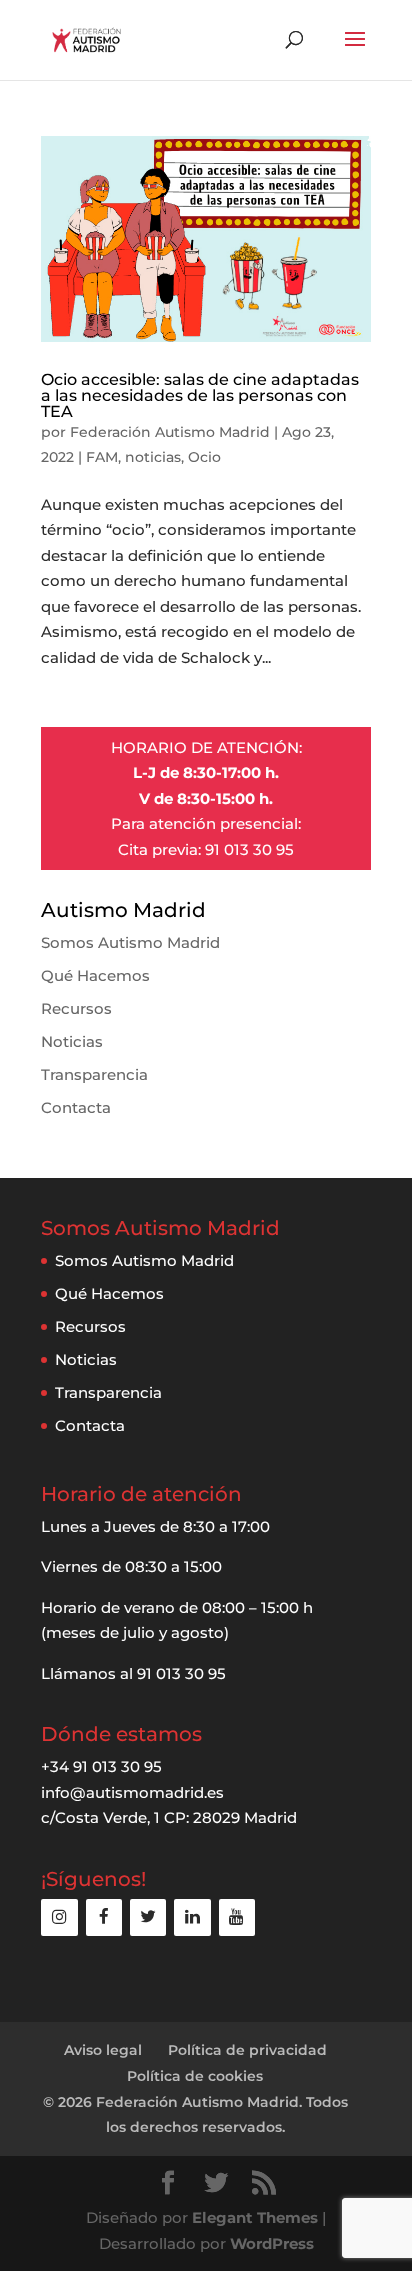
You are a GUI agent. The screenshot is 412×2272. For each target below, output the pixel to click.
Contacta (76, 1107)
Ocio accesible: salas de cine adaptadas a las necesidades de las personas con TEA (200, 395)
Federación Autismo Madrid (170, 432)
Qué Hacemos (95, 975)
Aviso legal (103, 2050)
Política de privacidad (247, 2050)
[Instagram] (59, 1917)
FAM (102, 457)
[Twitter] (148, 1917)
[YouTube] (237, 1917)
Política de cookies (195, 2076)
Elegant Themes (255, 2217)
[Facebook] (104, 1917)
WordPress (272, 2243)
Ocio (204, 457)
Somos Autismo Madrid (130, 942)
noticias (153, 457)
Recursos (76, 1008)
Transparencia (94, 1074)
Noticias (72, 1041)
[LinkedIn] (192, 1917)
